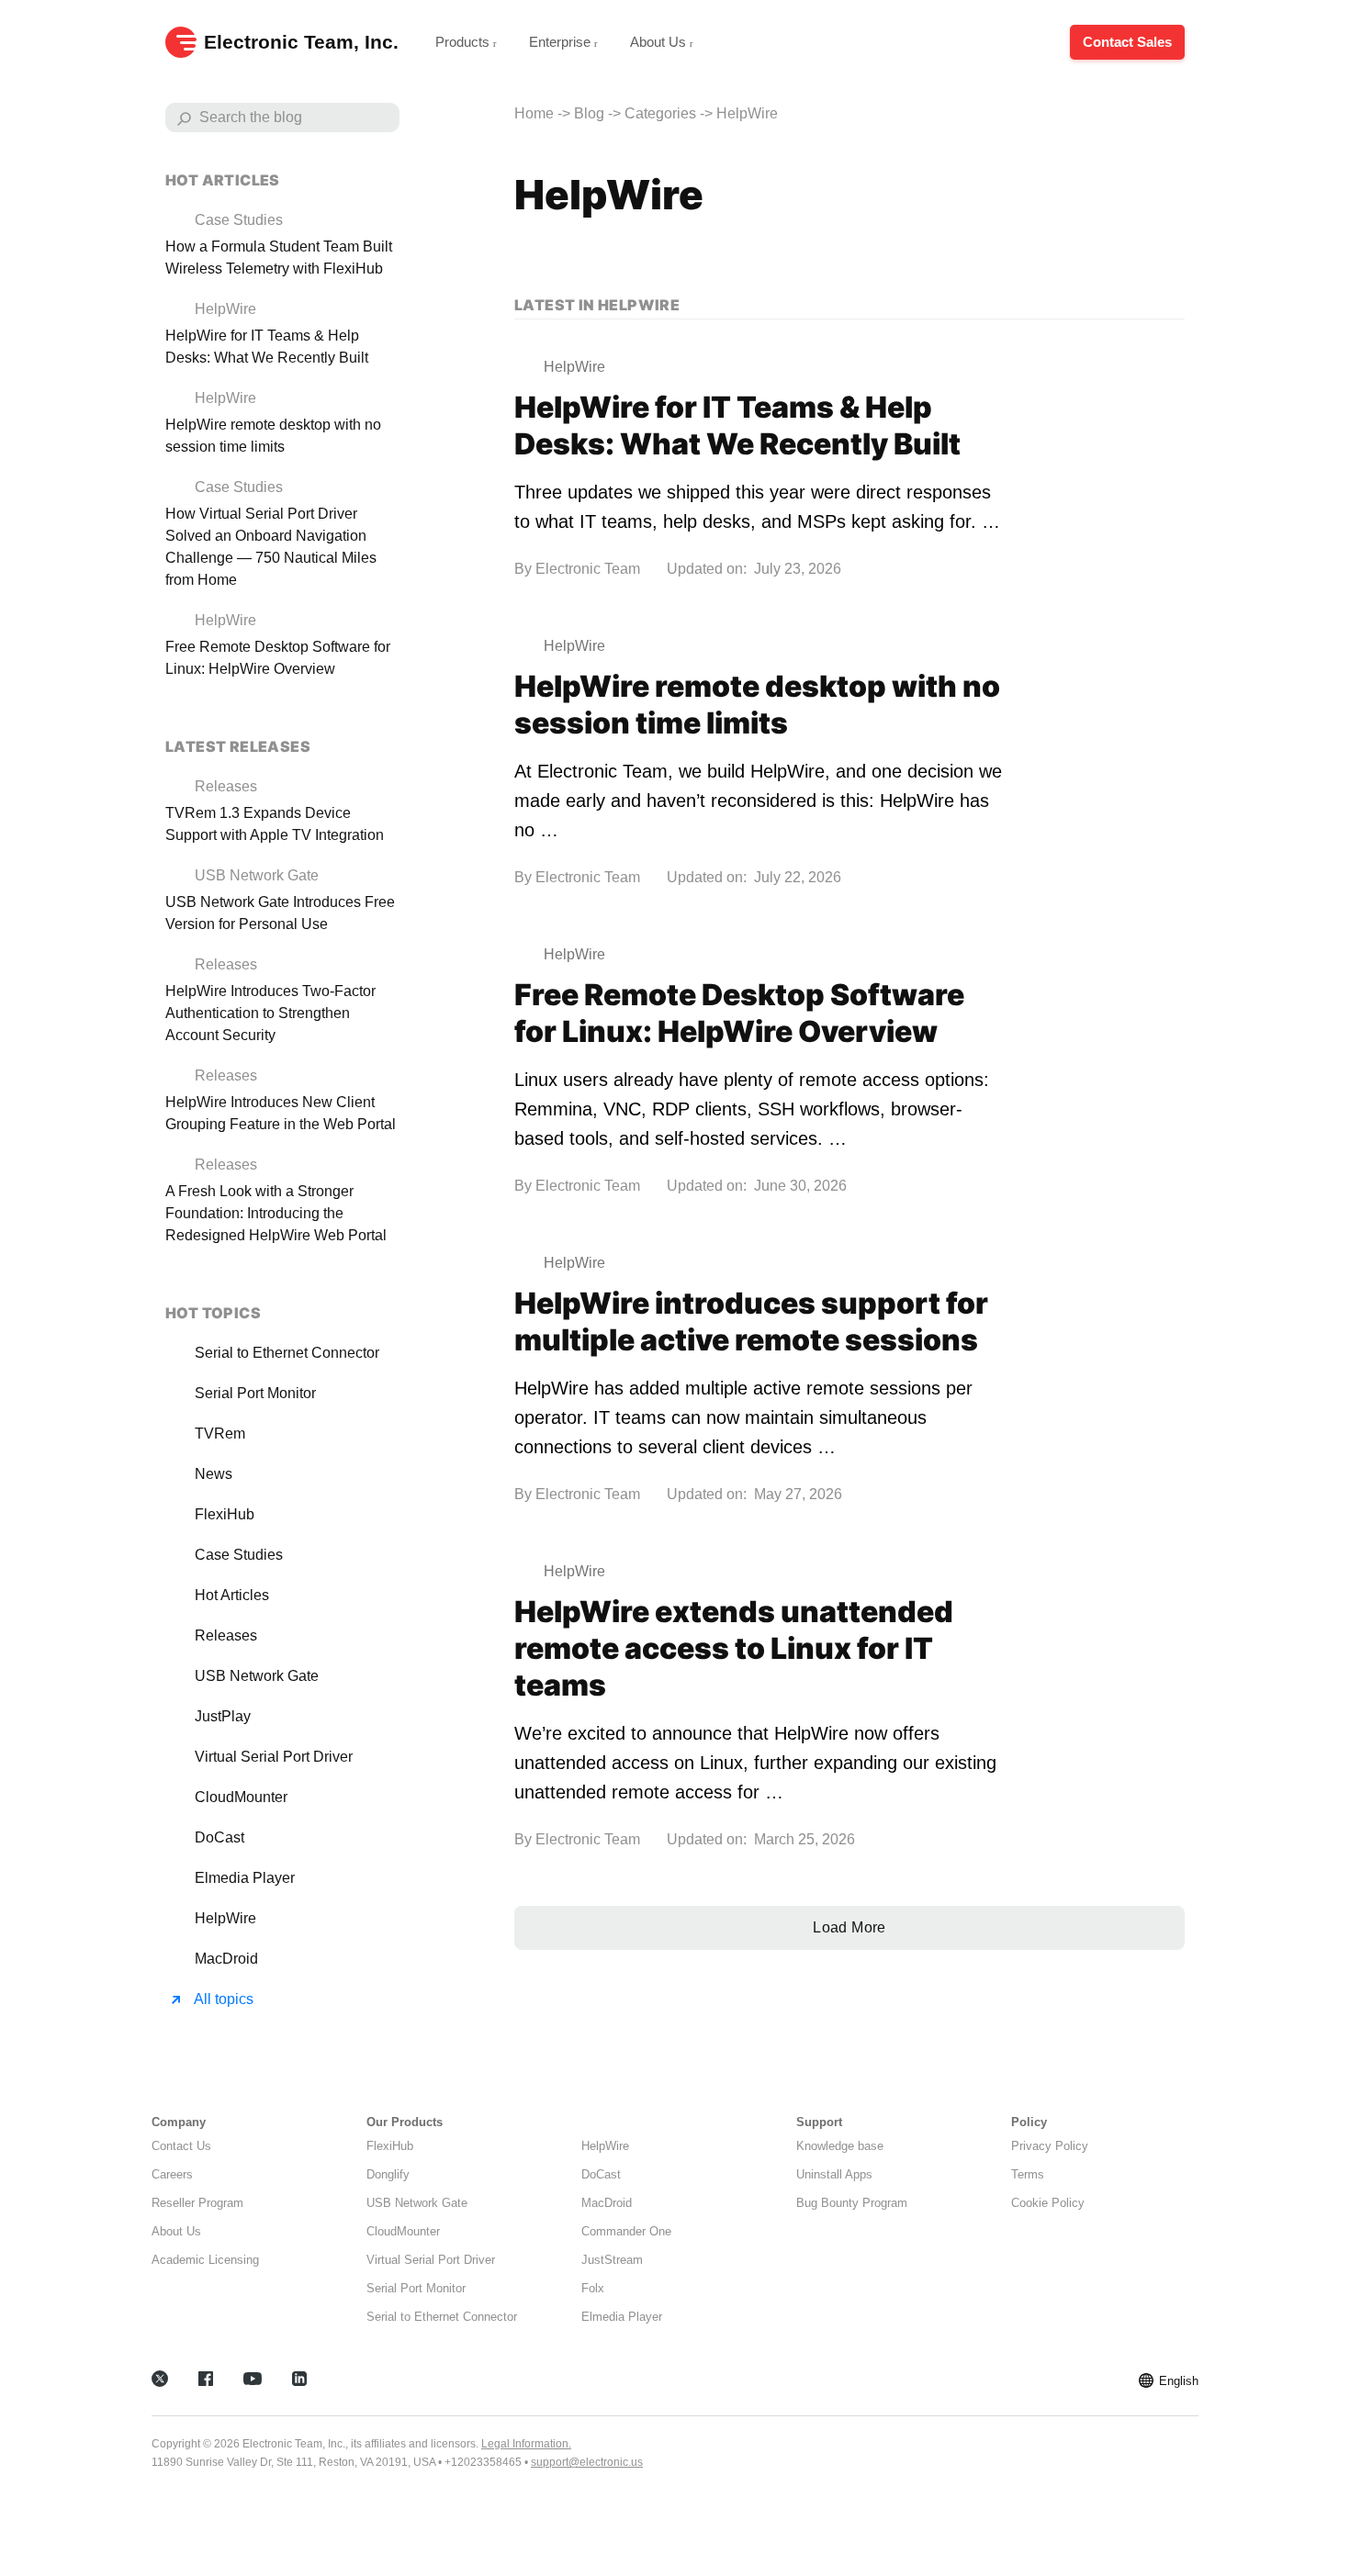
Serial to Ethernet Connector (287, 1353)
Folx (593, 2288)
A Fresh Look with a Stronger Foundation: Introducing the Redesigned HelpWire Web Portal (276, 1213)
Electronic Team (588, 569)
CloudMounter (241, 1797)
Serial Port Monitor (255, 1393)
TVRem (220, 1434)
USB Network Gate (257, 1676)
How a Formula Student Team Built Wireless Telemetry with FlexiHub (279, 258)
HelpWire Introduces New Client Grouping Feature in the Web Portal (281, 1113)
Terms (1028, 2174)
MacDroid (226, 1959)
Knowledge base (840, 2146)
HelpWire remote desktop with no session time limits (757, 705)
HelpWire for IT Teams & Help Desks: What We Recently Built (737, 426)
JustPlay (223, 1716)
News (214, 1474)
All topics (224, 1999)
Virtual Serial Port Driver (274, 1757)
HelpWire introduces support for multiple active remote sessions (751, 1322)
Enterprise (562, 42)
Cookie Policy (1048, 2203)
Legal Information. (526, 2444)
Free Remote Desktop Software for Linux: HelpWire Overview (739, 1013)
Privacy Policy (1050, 2146)
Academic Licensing (205, 2260)
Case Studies (239, 1555)
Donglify (388, 2174)
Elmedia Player (245, 1878)
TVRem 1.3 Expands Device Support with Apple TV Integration (275, 824)
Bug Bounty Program (852, 2203)
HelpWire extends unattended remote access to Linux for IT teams (734, 1648)
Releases (226, 1635)
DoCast (219, 1837)
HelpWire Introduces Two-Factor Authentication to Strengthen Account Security (270, 1013)
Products (464, 42)
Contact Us (181, 2146)
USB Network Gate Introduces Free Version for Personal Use (280, 913)
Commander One (626, 2231)
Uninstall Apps (834, 2174)
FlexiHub (225, 1514)
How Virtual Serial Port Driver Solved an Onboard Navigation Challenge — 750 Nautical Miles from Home (271, 547)
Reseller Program (197, 2203)
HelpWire (225, 1918)
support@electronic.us (587, 2462)
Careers (172, 2174)
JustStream (612, 2260)
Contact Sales (1127, 42)
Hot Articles (232, 1595)
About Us (660, 42)
